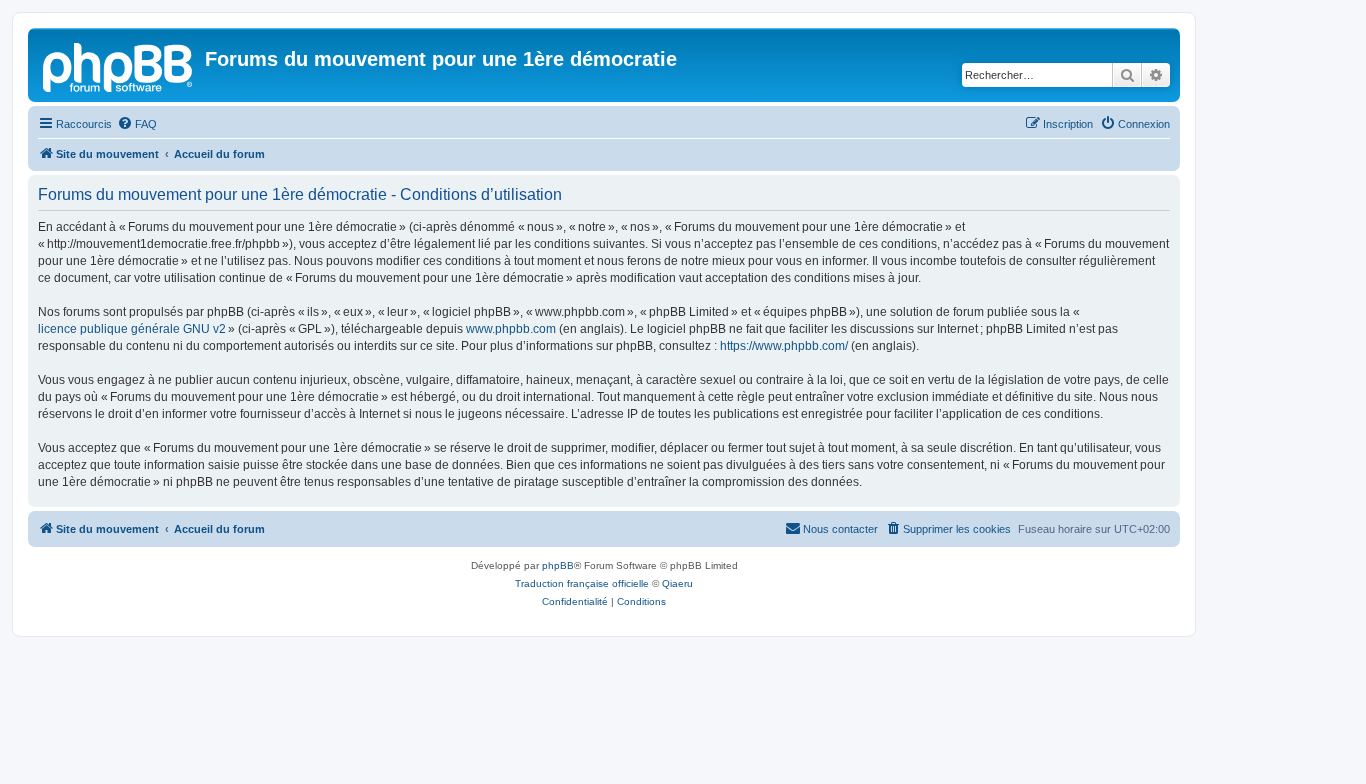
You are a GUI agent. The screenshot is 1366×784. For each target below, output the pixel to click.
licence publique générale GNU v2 (132, 329)
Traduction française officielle (582, 583)
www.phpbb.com (511, 329)
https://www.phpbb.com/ (784, 346)
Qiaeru (677, 583)
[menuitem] (137, 124)
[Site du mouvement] (119, 65)
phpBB (558, 565)
